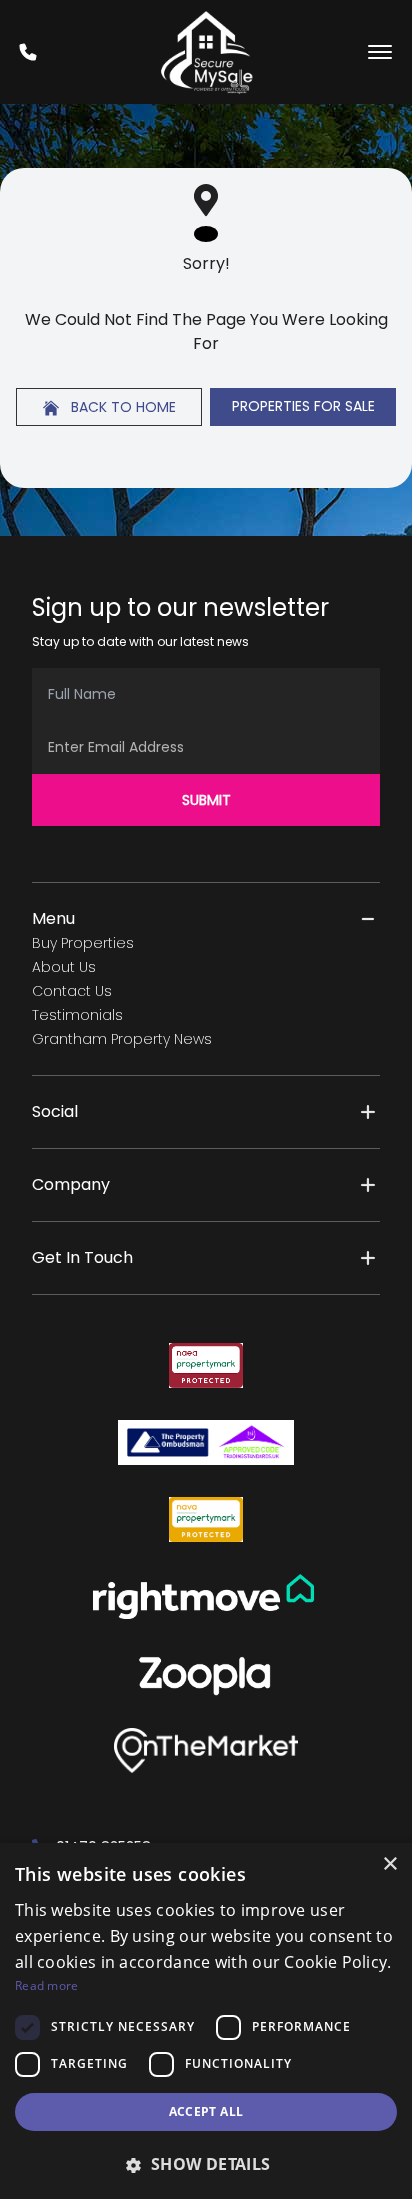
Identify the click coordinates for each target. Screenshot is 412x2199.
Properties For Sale (303, 406)
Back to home (121, 407)
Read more (47, 1985)
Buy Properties (83, 943)
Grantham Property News (122, 1039)
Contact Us (72, 991)
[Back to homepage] (206, 52)
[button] (206, 2164)
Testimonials (77, 1015)
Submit (206, 800)
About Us (64, 967)
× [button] (389, 1864)
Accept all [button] (206, 2111)
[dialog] (206, 2021)
